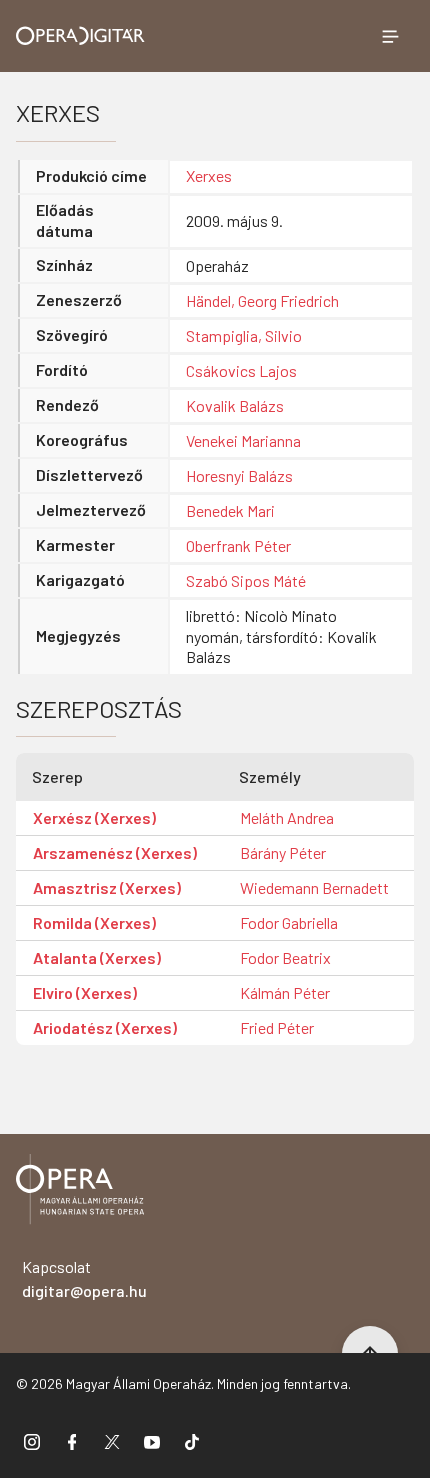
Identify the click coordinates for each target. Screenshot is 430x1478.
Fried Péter (277, 1027)
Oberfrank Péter (238, 545)
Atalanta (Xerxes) (97, 957)
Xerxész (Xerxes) (94, 817)
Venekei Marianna (243, 440)
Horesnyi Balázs (239, 475)
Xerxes (209, 175)
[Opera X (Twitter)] (112, 1441)
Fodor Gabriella (289, 922)
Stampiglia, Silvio (244, 335)
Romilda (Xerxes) (94, 922)
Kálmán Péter (285, 992)
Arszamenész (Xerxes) (115, 852)
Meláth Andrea (287, 817)
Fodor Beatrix (285, 957)
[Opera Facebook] (72, 1441)
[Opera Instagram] (32, 1441)
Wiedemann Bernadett (314, 887)
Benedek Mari (230, 510)
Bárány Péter (283, 852)
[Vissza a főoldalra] (80, 1192)
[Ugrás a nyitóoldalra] (80, 35)
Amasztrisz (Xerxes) (107, 887)
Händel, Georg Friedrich (262, 300)
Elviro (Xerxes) (85, 992)
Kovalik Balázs (235, 405)
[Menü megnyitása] (390, 36)
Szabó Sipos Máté (246, 580)
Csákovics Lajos (241, 370)
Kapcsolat (84, 1278)
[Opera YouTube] (152, 1441)
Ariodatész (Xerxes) (105, 1027)
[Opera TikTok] (192, 1441)
